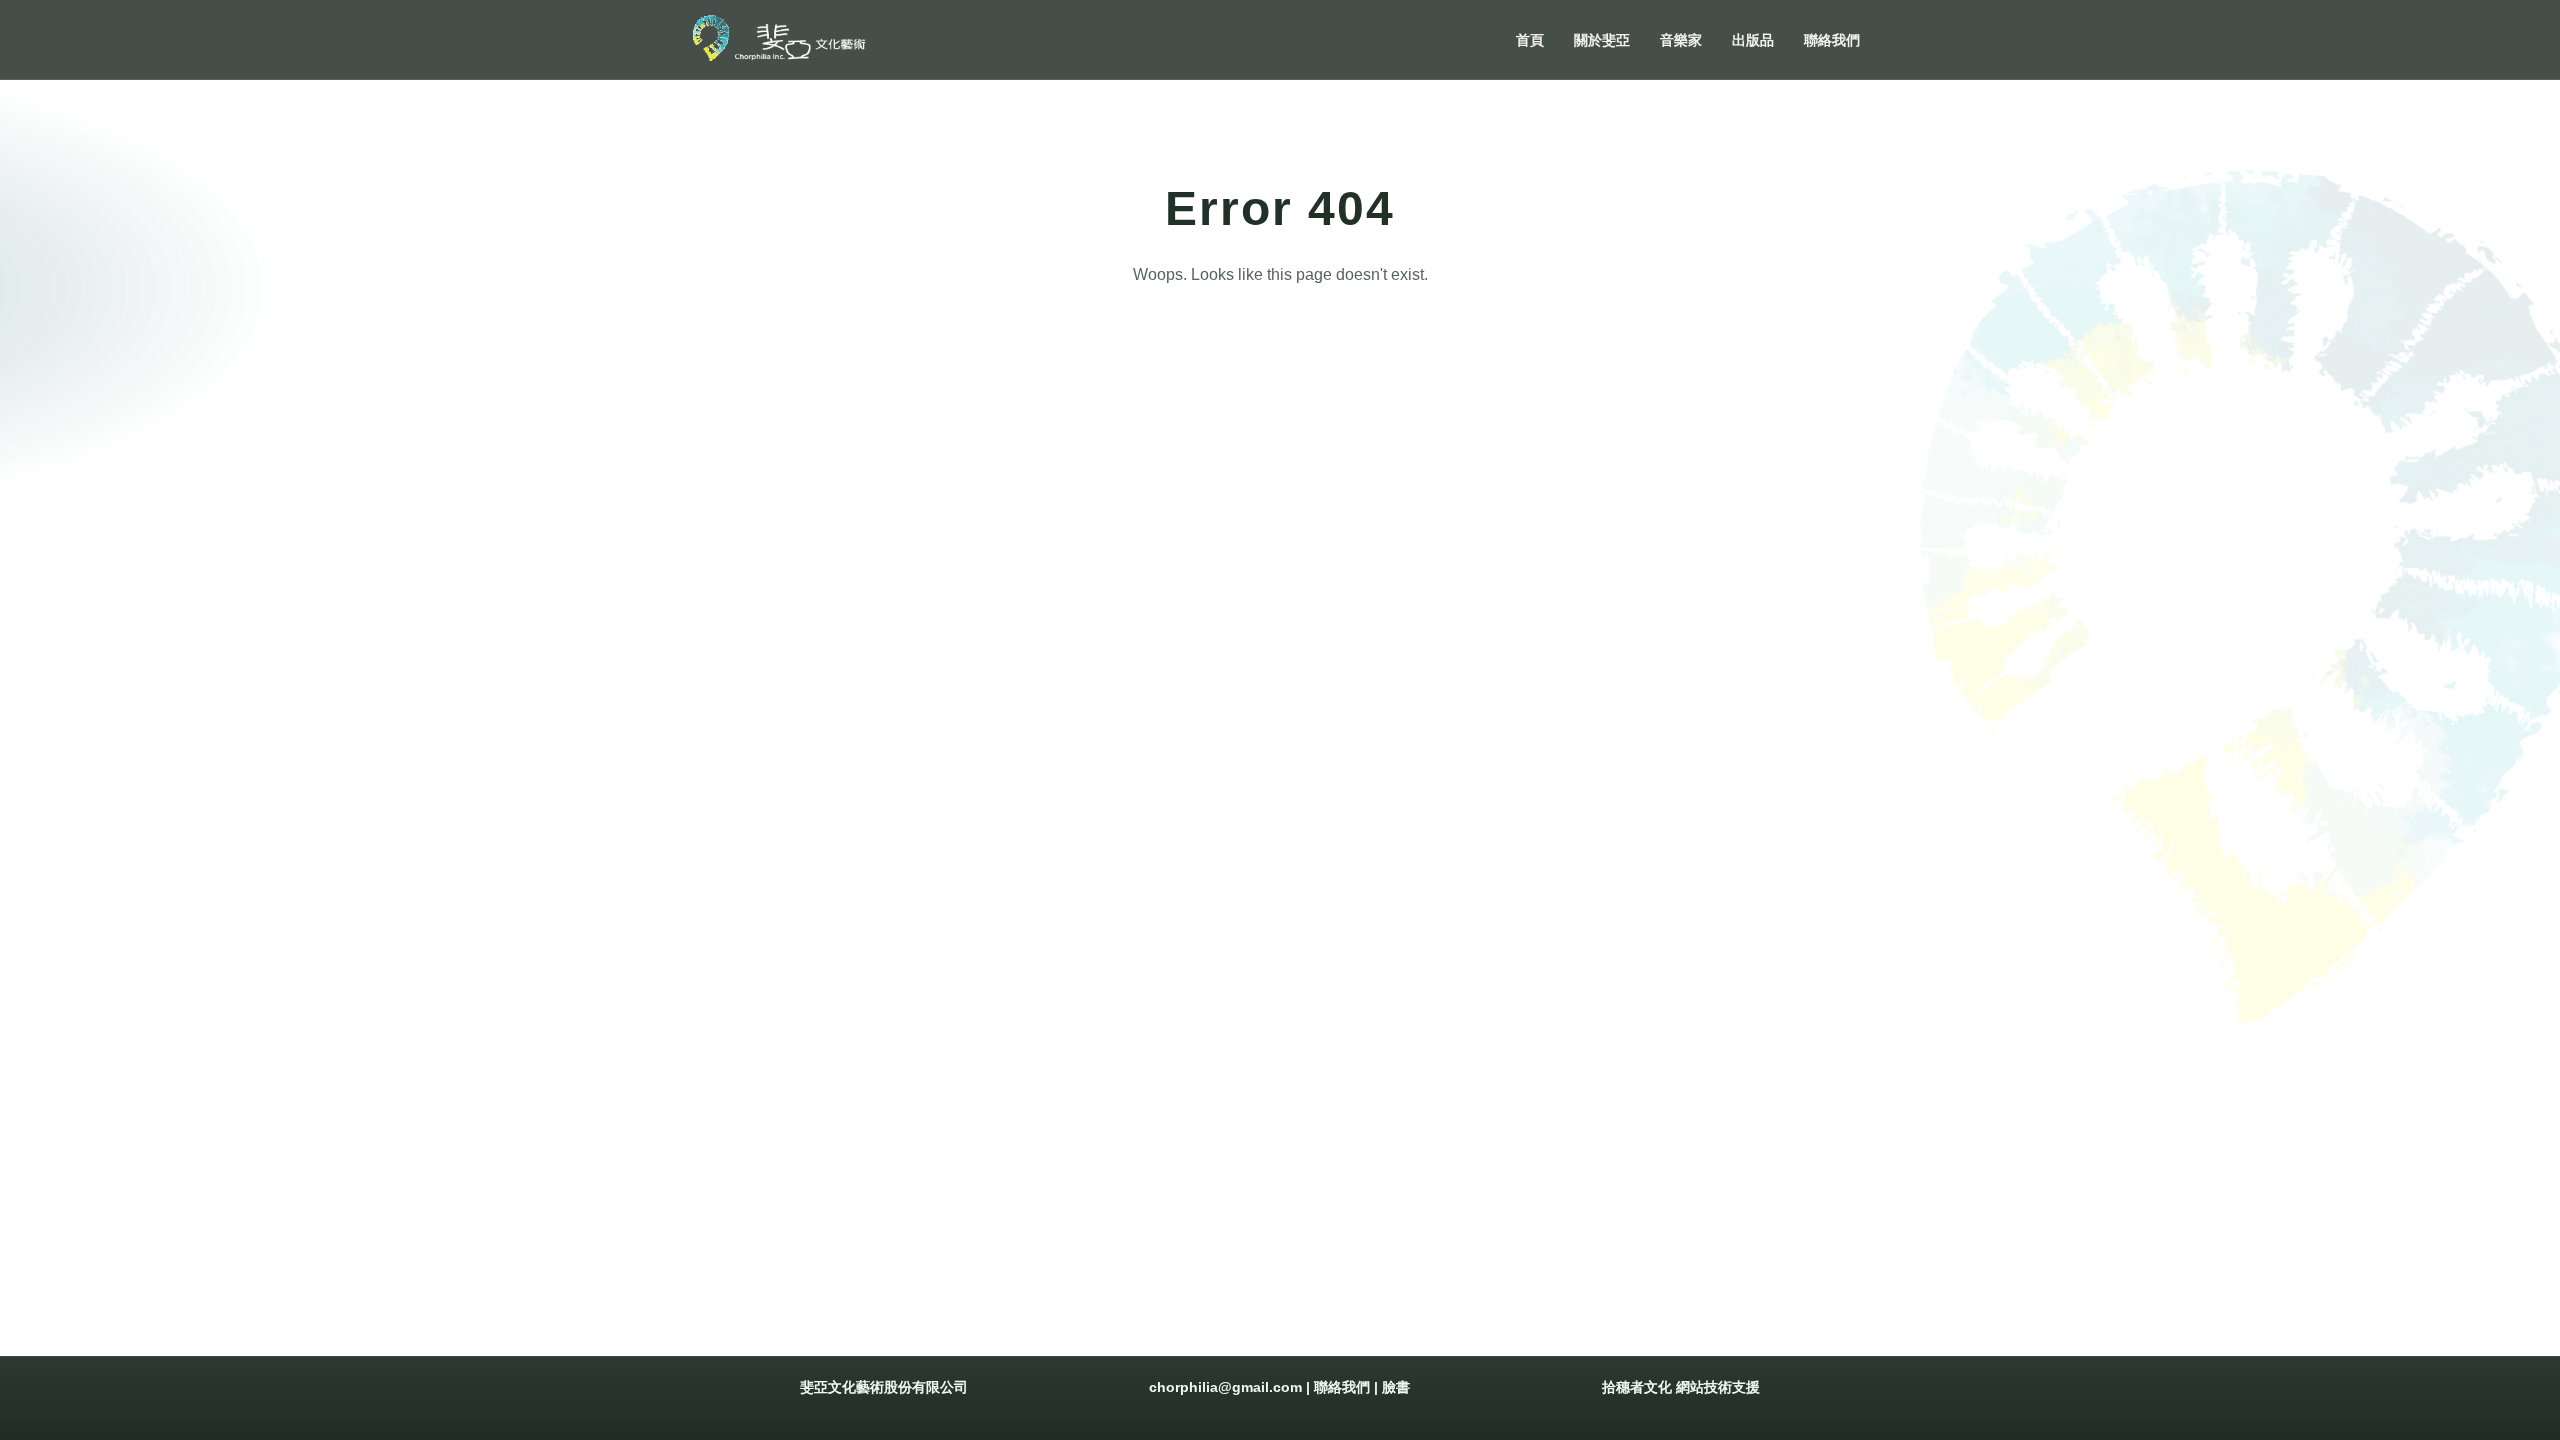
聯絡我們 (1342, 1387)
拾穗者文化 (1637, 1387)
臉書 (1396, 1387)
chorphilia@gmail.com (1225, 1387)
